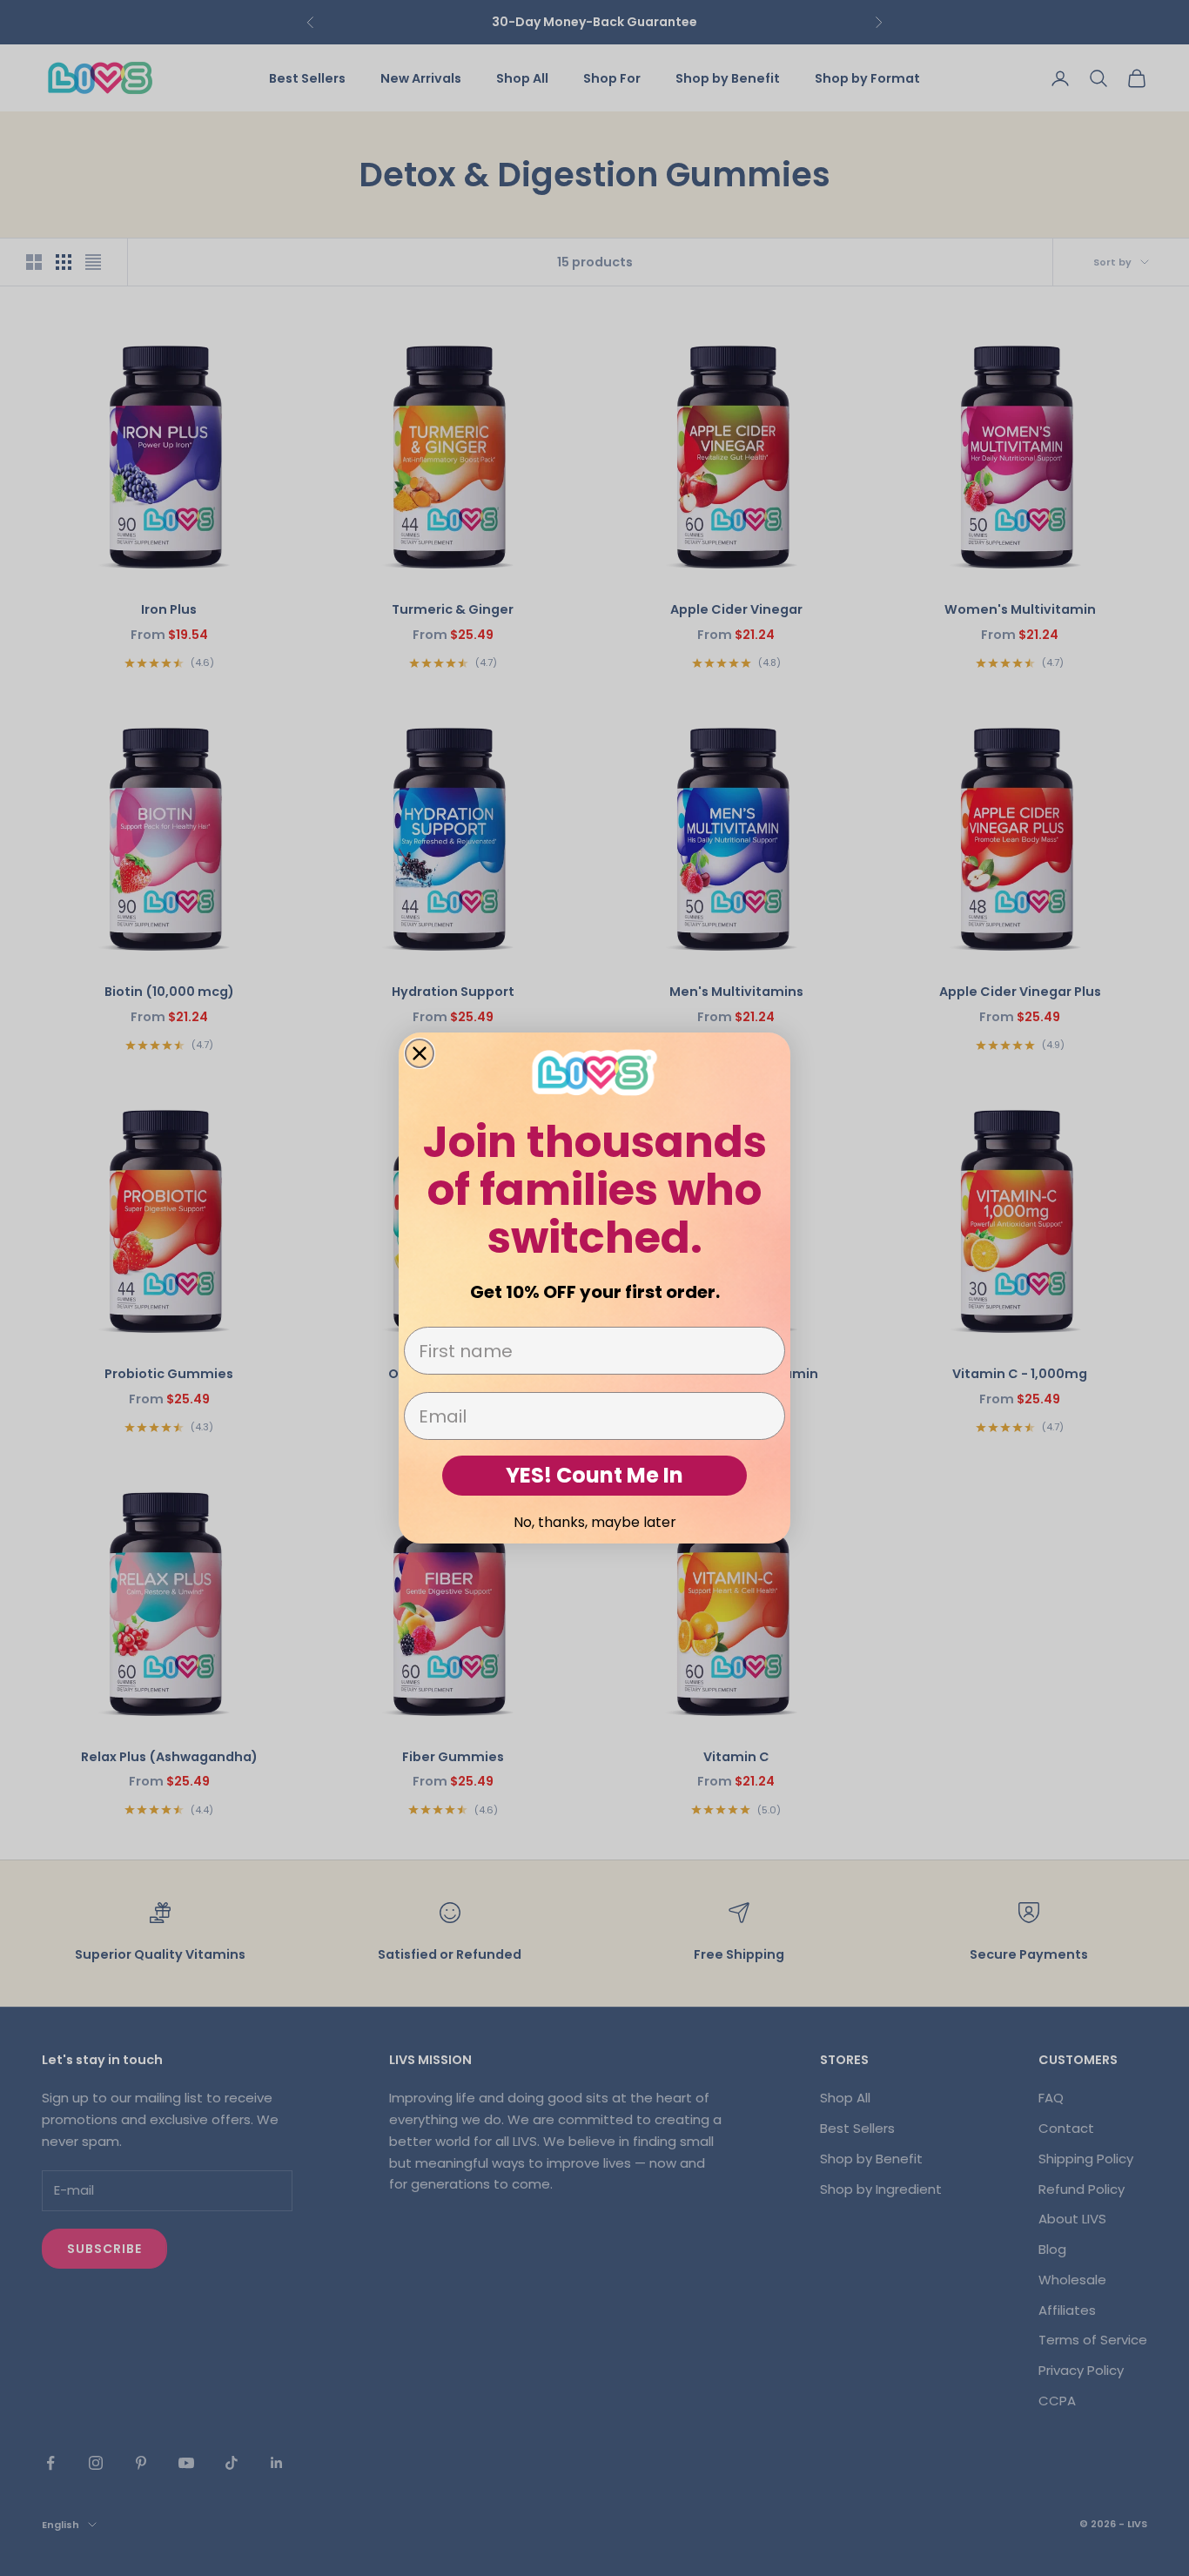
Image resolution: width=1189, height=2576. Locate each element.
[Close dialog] (420, 1053)
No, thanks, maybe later (595, 1522)
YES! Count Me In (594, 1475)
